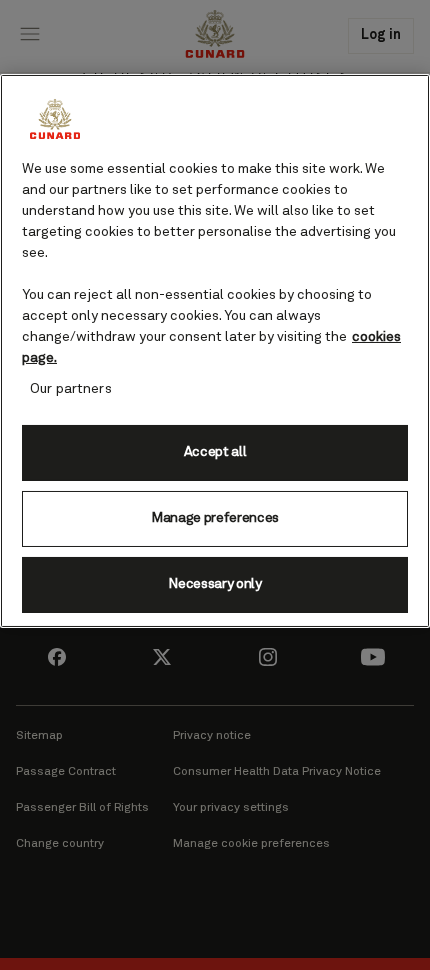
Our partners (71, 388)
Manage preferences (215, 518)
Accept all (215, 452)
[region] (215, 350)
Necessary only (215, 584)
